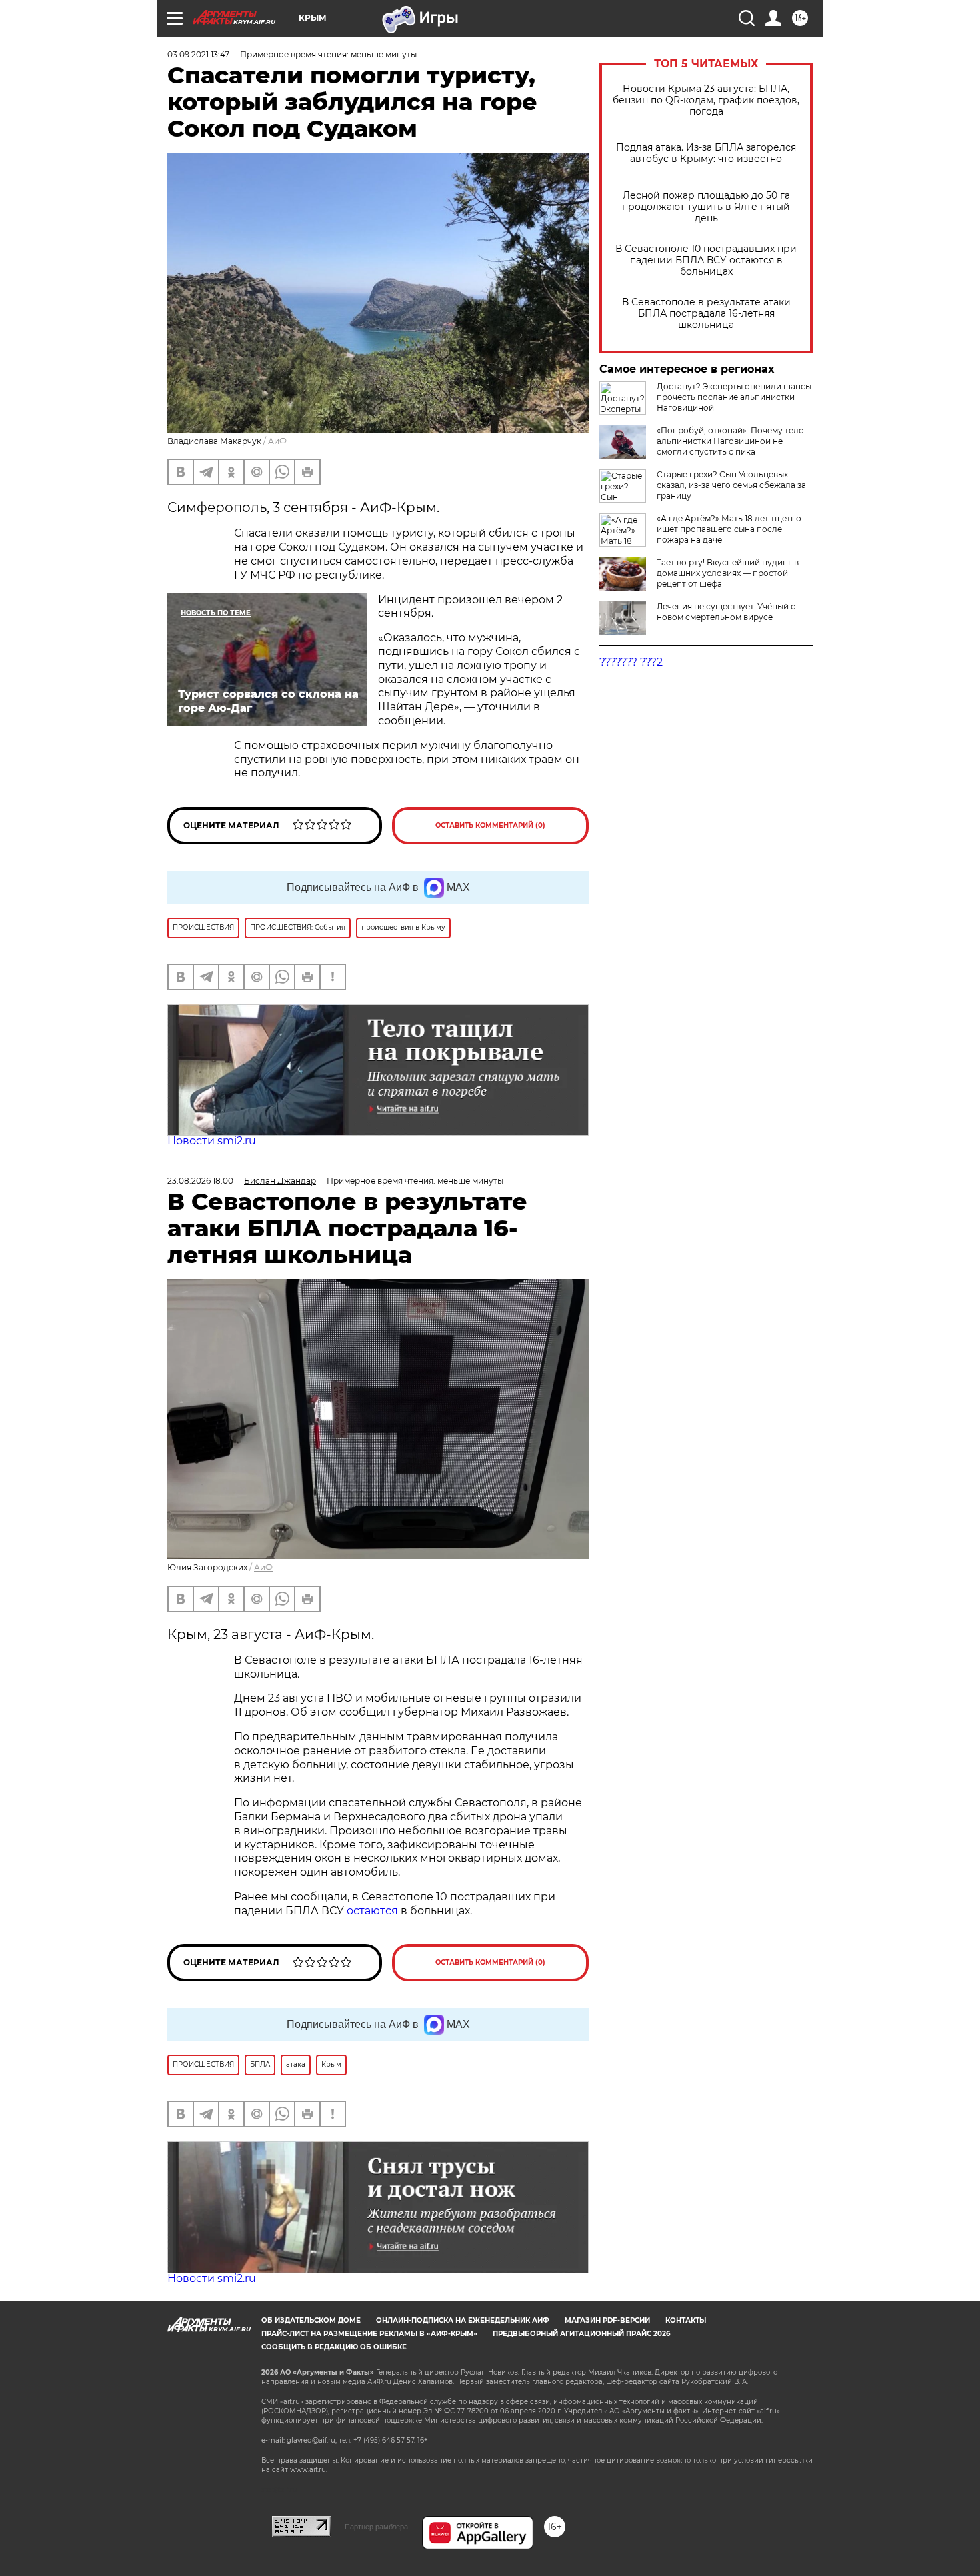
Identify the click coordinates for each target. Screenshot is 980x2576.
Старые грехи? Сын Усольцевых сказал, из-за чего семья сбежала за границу (731, 485)
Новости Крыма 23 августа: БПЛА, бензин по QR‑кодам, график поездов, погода (706, 100)
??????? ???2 (631, 662)
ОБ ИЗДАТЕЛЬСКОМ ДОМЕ (311, 2320)
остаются (372, 1911)
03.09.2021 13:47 (198, 54)
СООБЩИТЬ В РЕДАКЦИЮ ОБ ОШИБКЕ (334, 2347)
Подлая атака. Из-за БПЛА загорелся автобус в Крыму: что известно (706, 153)
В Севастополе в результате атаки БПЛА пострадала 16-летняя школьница (706, 314)
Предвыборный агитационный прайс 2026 (581, 2334)
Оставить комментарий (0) (490, 825)
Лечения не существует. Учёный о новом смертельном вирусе (726, 612)
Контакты (686, 2320)
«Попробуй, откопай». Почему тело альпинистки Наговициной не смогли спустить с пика (730, 441)
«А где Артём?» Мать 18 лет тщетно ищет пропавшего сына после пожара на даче (729, 529)
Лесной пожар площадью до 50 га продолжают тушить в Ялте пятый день (706, 207)
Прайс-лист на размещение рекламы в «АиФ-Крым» (369, 2334)
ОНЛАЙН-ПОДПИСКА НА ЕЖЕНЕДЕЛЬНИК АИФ (463, 2320)
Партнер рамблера (376, 2527)
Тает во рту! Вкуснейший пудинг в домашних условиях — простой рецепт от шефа (728, 573)
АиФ (277, 441)
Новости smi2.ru (212, 1141)
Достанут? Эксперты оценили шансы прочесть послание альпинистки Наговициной (734, 397)
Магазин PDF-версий (607, 2320)
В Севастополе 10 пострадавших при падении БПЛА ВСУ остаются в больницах (706, 260)
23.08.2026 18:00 (200, 1181)
